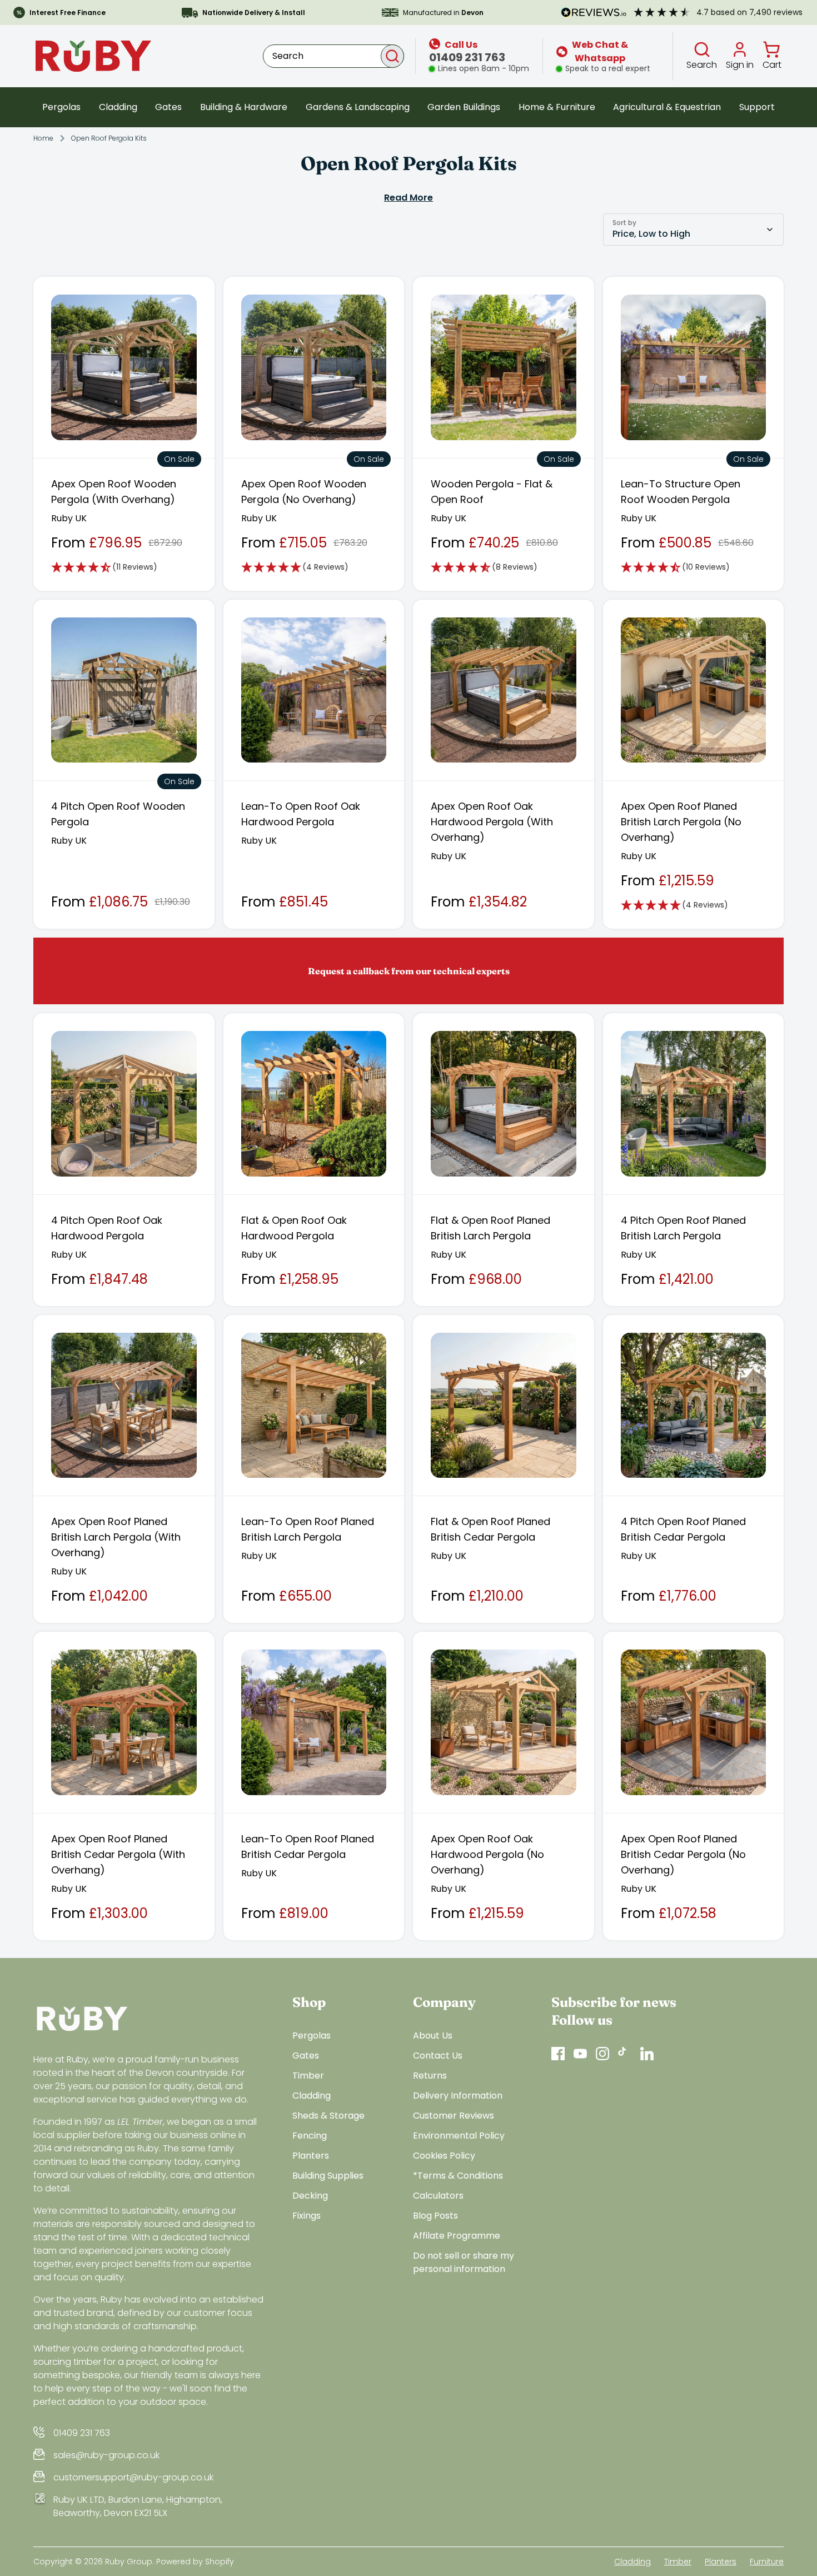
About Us (433, 2036)
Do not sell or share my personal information (464, 2262)
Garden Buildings (464, 107)
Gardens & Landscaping (358, 107)
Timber (308, 2076)
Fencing (310, 2136)
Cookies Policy (444, 2156)
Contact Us (438, 2056)
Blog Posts (435, 2216)
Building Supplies (328, 2176)
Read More (409, 198)
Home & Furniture (557, 107)
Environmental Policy (459, 2136)
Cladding (118, 107)
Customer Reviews (454, 2116)
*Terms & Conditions (458, 2176)
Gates (168, 107)
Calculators (438, 2196)
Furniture (767, 2562)
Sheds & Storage (328, 2116)
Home (43, 138)
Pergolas (61, 107)
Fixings (307, 2216)
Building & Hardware (244, 107)
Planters (311, 2156)
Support (757, 107)
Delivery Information (458, 2096)
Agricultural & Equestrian (667, 107)
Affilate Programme (457, 2236)
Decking (310, 2196)
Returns (430, 2076)
